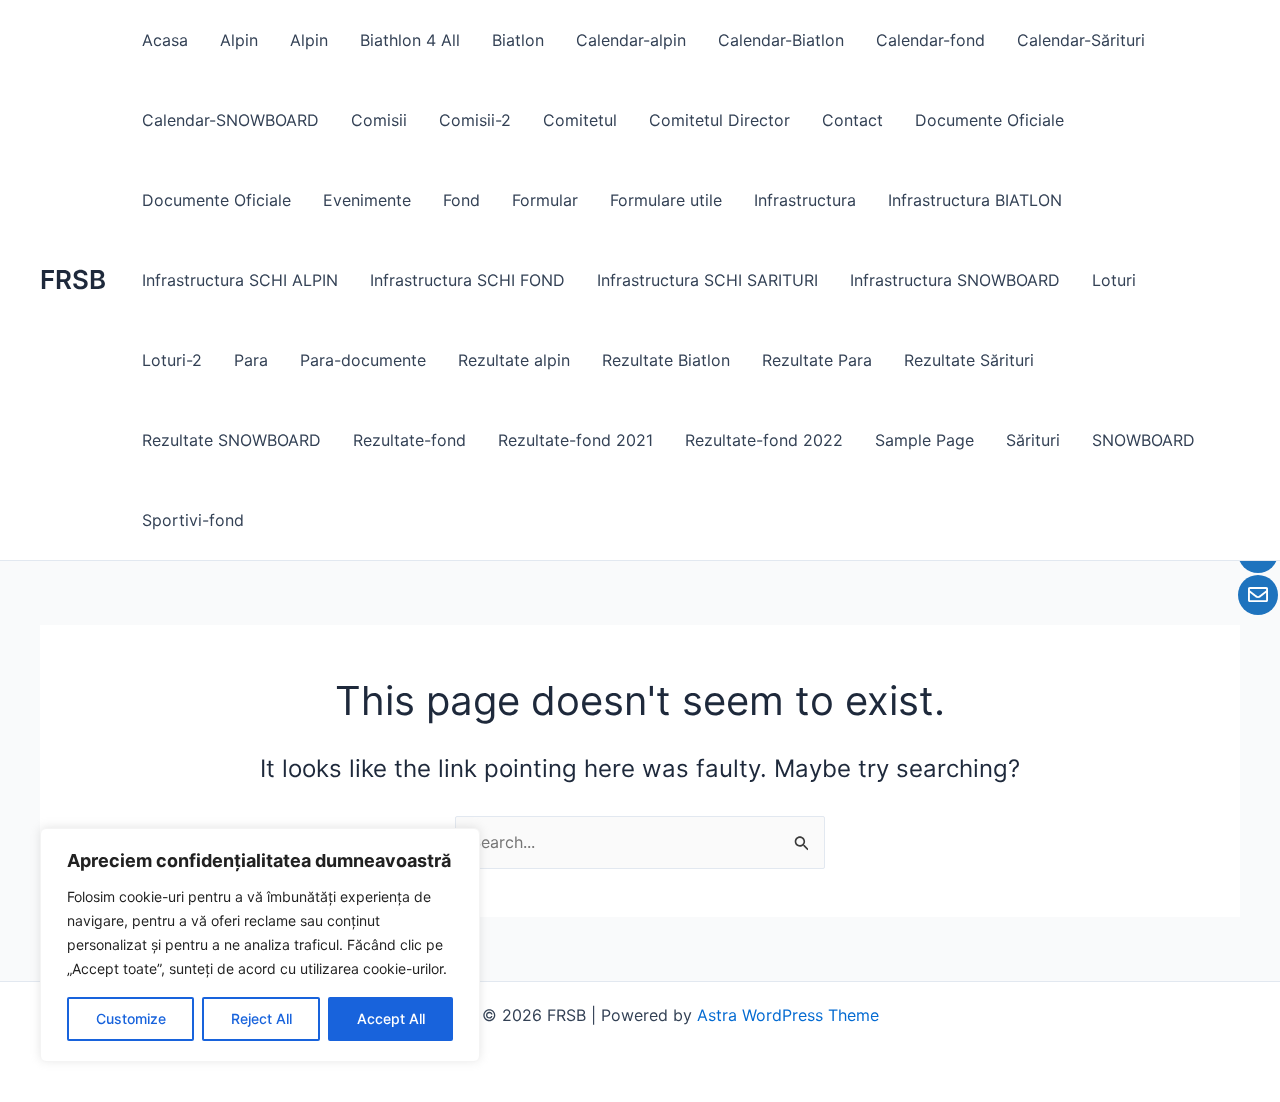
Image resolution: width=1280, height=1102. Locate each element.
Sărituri (1033, 440)
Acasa (165, 40)
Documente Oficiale (989, 120)
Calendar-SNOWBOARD (230, 120)
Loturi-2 (172, 360)
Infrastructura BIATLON (975, 200)
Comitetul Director (719, 120)
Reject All (261, 1018)
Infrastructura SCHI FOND (467, 280)
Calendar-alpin (631, 40)
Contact (852, 120)
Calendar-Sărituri (1081, 40)
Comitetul (580, 120)
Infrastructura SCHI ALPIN (240, 280)
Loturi (1114, 280)
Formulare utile (666, 200)
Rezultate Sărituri (969, 360)
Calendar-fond (930, 40)
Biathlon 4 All (410, 40)
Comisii (379, 120)
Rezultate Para (817, 360)
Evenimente (367, 200)
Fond (461, 200)
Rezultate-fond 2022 (764, 440)
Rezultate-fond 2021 (575, 440)
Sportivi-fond (193, 520)
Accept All (391, 1018)
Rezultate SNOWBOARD (231, 440)
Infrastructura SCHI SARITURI (707, 280)
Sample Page (924, 440)
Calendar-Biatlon (781, 40)
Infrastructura (805, 200)
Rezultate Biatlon (666, 360)
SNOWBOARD (1143, 440)
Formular (545, 200)
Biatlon (518, 40)
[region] (260, 945)
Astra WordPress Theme (788, 1015)
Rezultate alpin (514, 360)
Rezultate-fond (409, 440)
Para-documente (363, 360)
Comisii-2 (475, 120)
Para (251, 360)
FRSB (73, 279)
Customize (131, 1018)
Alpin (239, 40)
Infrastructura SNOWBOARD (955, 280)
